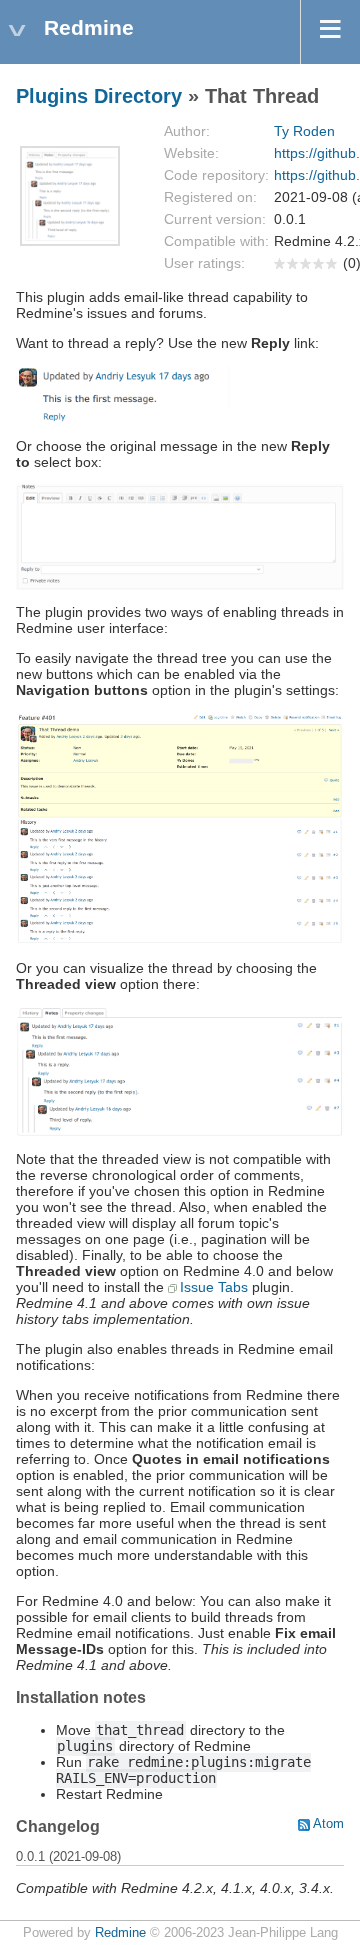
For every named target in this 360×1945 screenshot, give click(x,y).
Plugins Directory (99, 96)
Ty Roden (304, 131)
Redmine (120, 1933)
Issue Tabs (214, 1287)
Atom (328, 1824)
